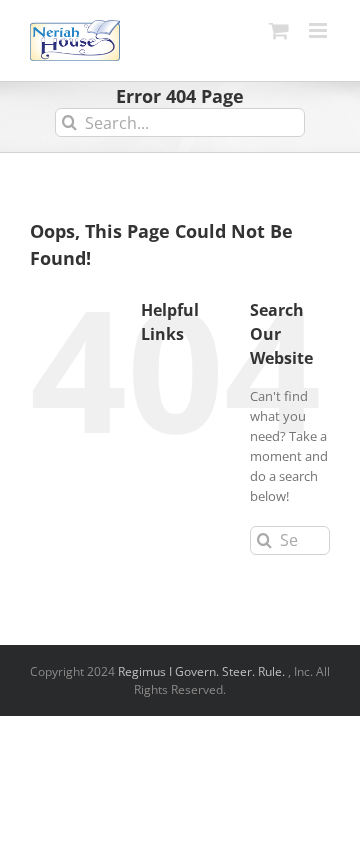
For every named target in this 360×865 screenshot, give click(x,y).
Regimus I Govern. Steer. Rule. (203, 671)
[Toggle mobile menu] (319, 30)
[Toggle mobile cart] (279, 30)
